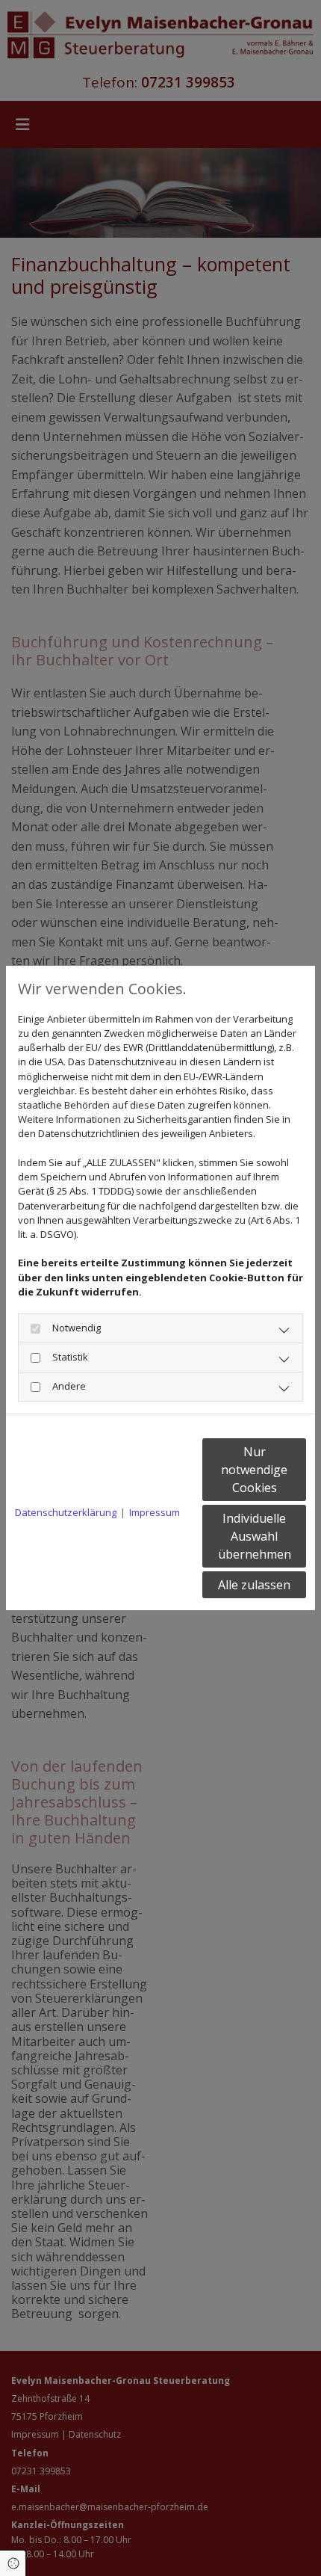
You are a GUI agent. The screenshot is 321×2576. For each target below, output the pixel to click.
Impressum (155, 1512)
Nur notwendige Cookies (254, 1470)
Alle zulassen (254, 1585)
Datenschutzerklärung (66, 1512)
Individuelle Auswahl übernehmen (255, 1536)
